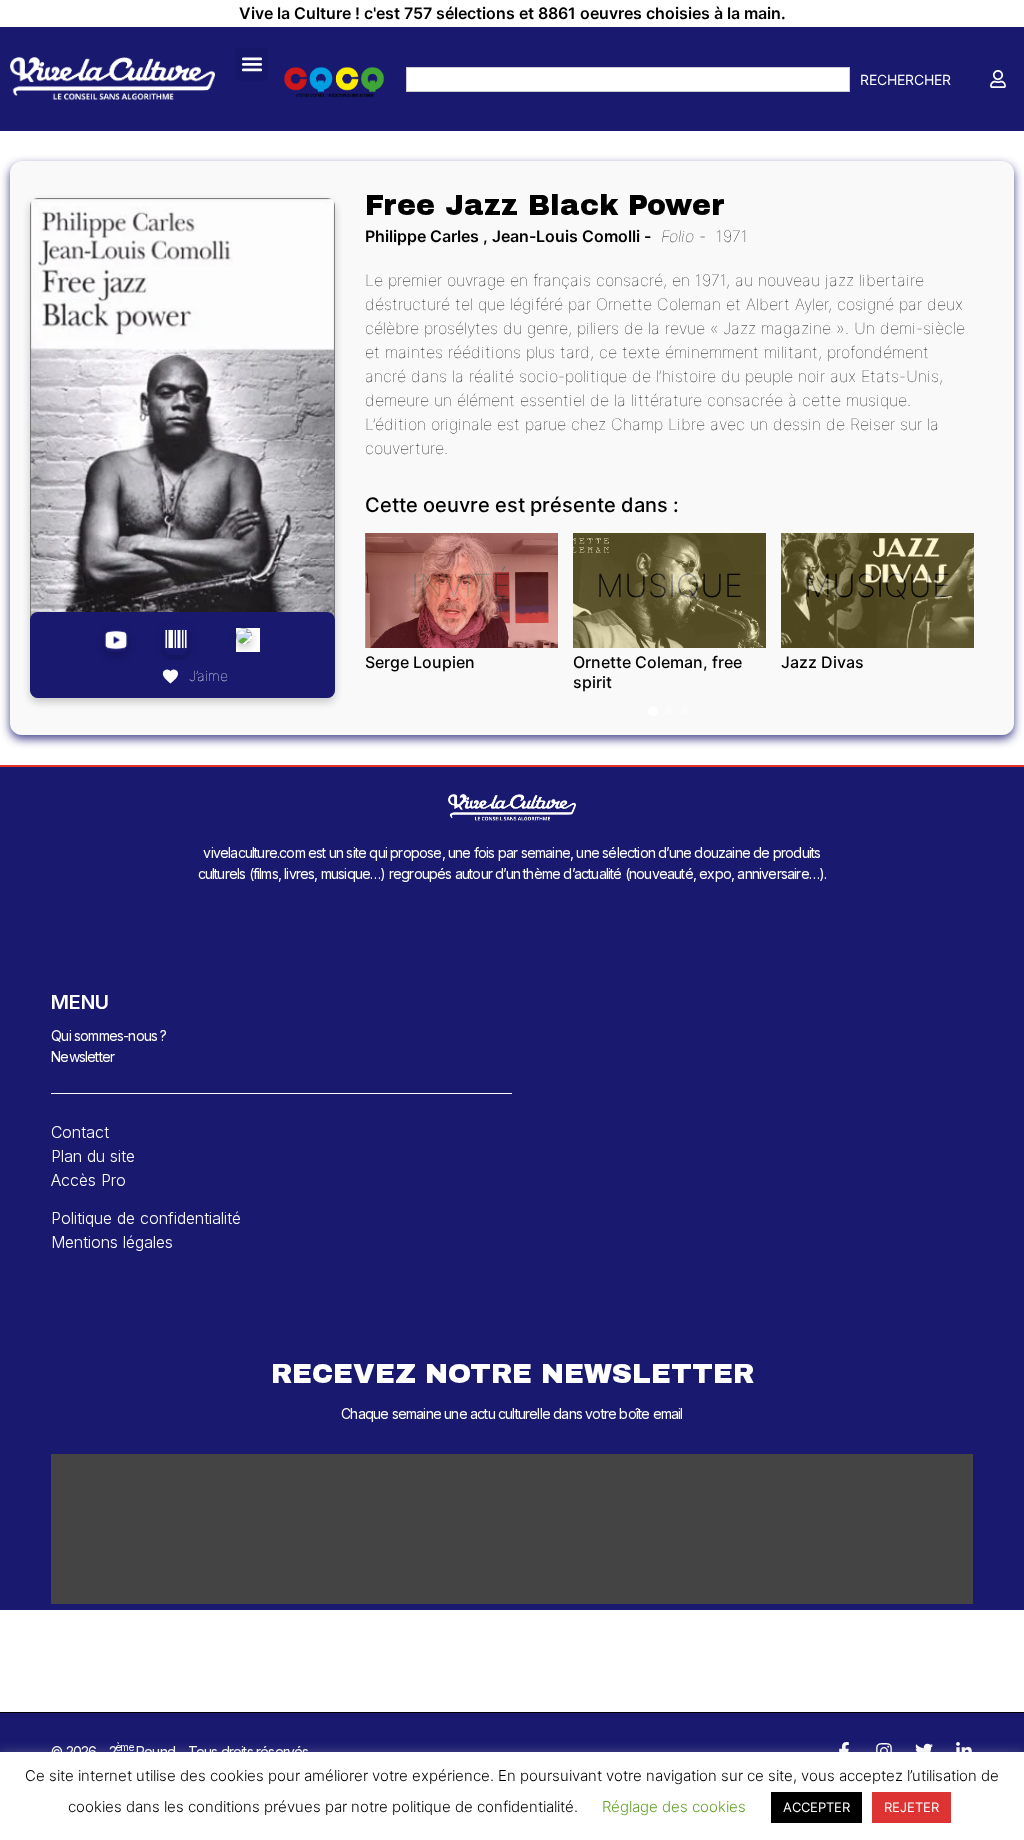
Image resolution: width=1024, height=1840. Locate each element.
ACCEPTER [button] (816, 1807)
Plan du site (93, 1156)
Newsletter (82, 1056)
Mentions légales (112, 1242)
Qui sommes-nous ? (108, 1035)
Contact (80, 1132)
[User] (998, 79)
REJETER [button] (911, 1807)
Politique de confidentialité (146, 1218)
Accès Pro (88, 1180)
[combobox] (628, 79)
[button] (251, 64)
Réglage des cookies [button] (674, 1806)
